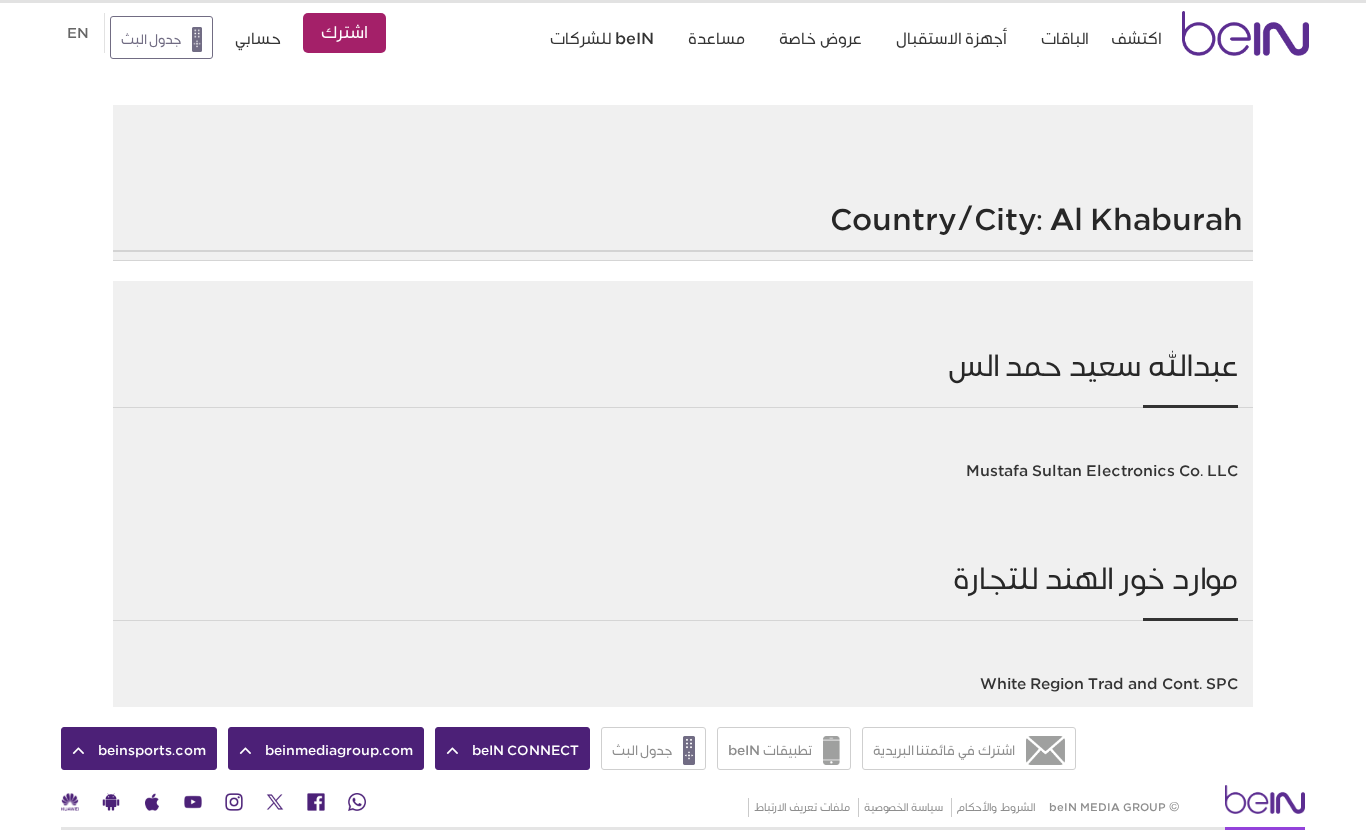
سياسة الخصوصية (903, 807)
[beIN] (1265, 805)
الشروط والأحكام (996, 807)
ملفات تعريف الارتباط (802, 807)
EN (78, 33)
